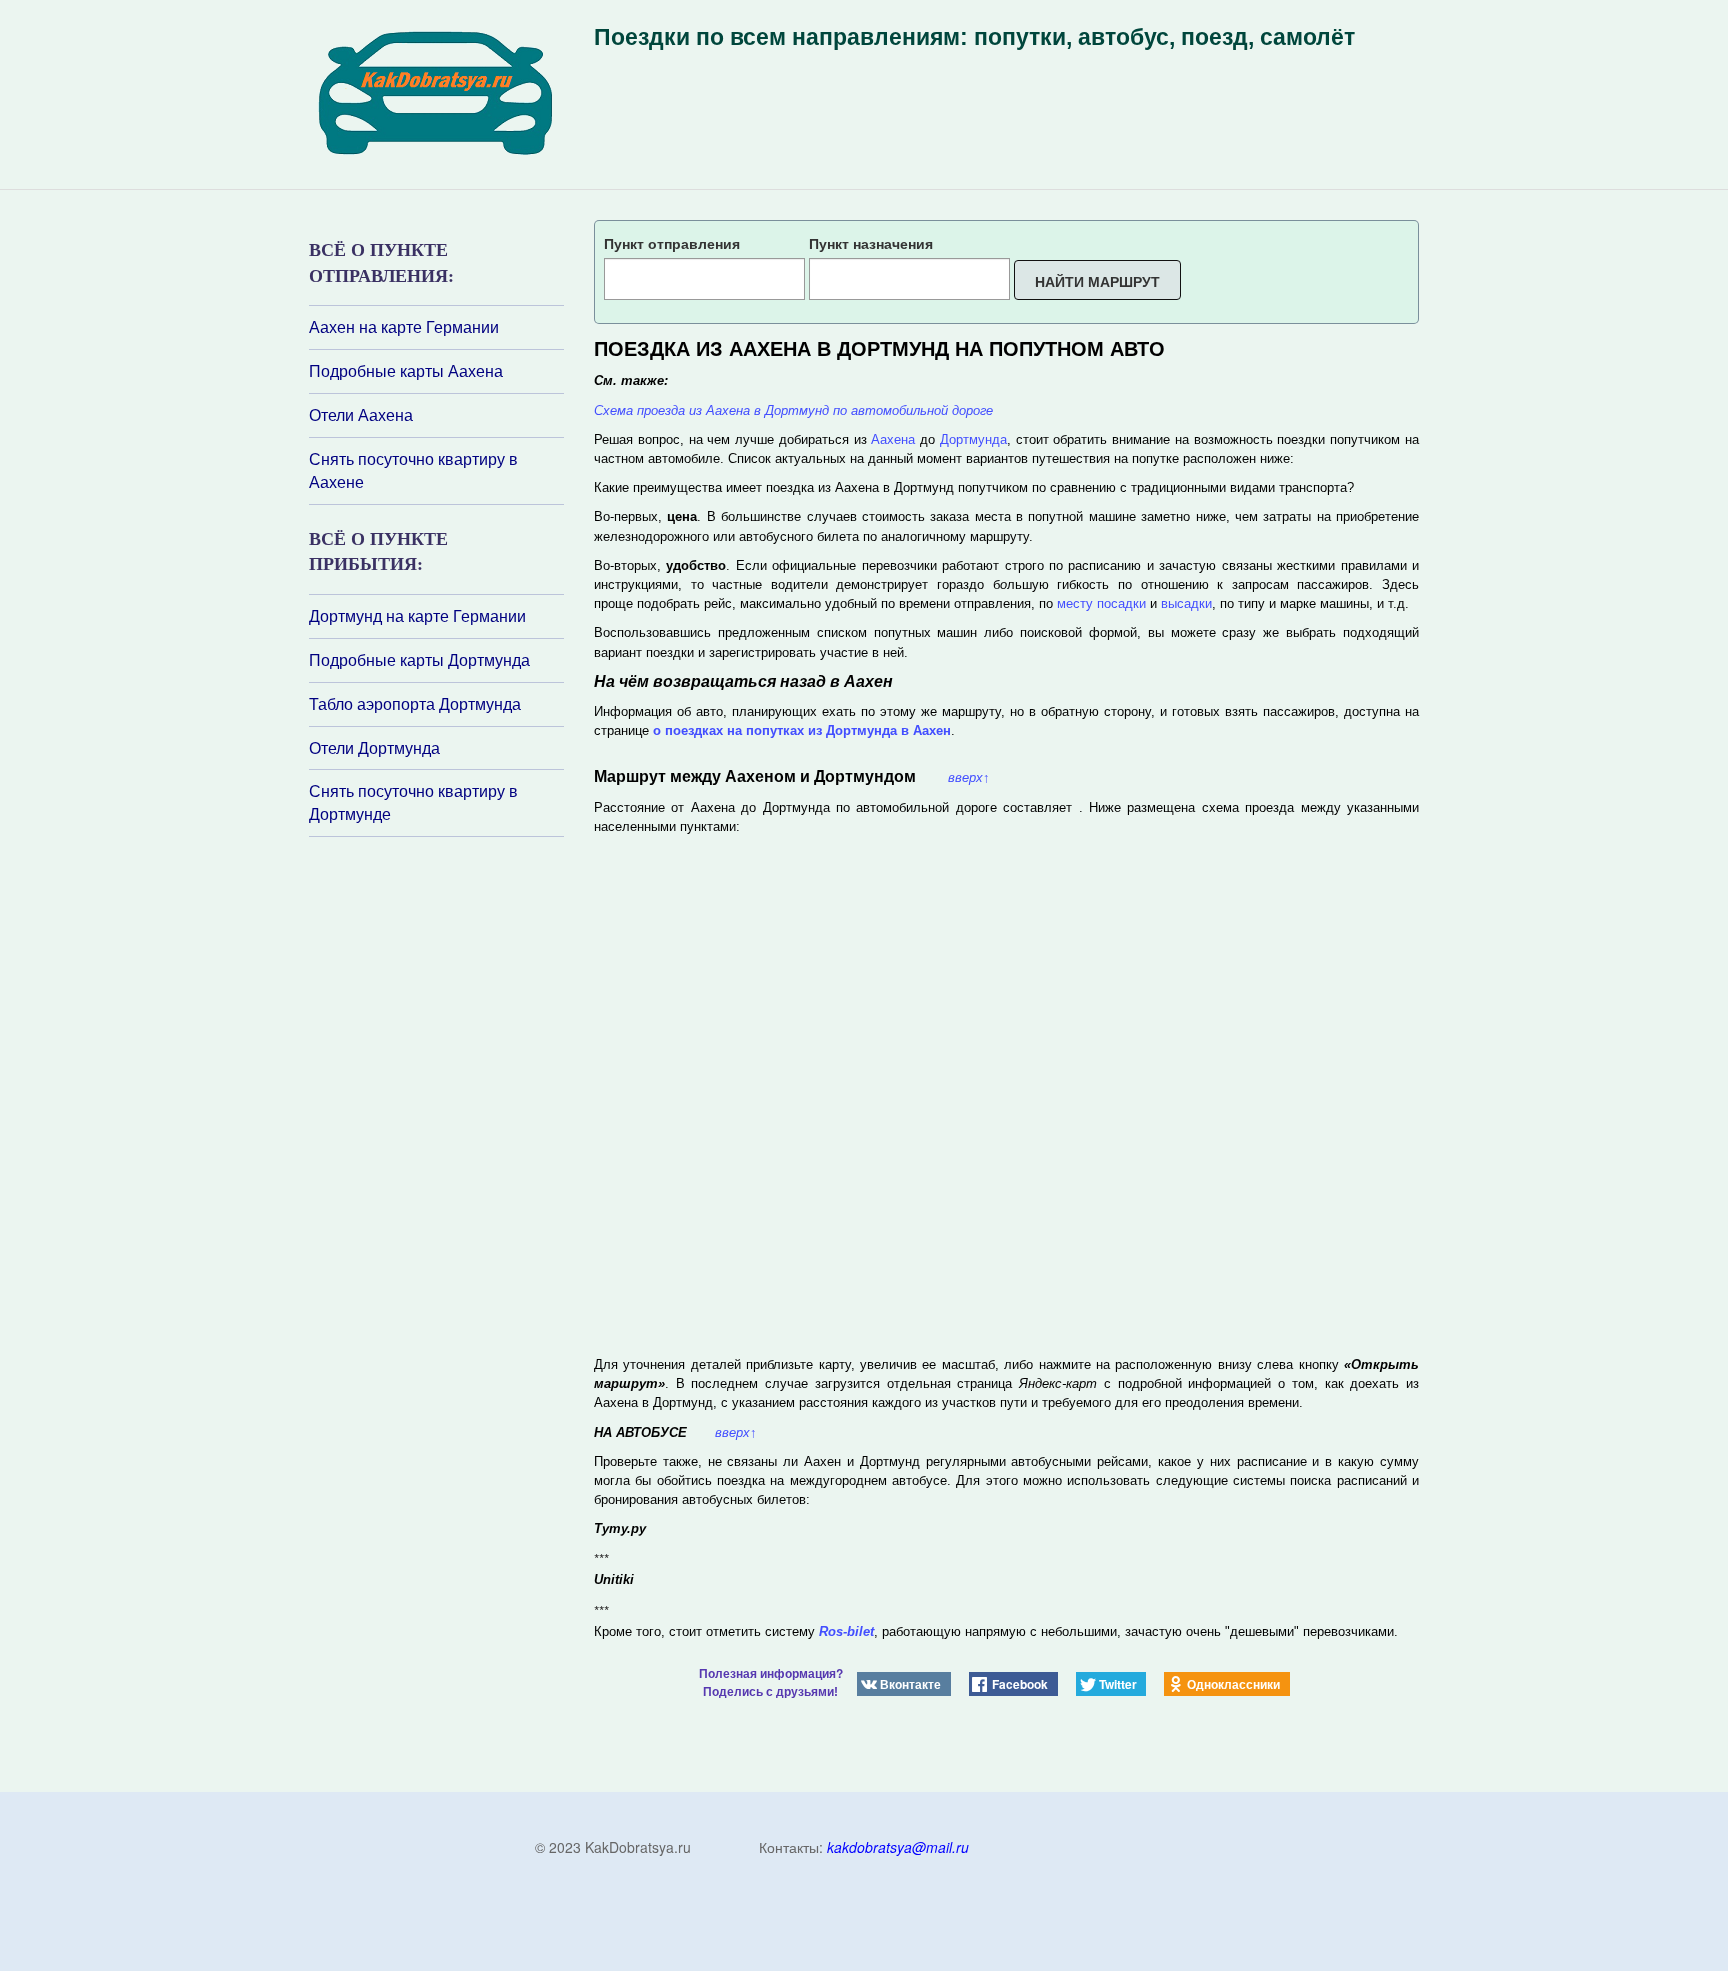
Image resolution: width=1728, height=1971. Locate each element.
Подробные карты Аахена (406, 371)
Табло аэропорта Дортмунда (415, 704)
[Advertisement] (429, 1103)
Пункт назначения (871, 243)
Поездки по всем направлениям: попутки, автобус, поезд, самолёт (974, 37)
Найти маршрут (1097, 281)
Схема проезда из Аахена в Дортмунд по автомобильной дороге (793, 410)
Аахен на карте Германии (404, 327)
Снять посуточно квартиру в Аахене (413, 470)
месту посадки (1101, 603)
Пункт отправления (672, 243)
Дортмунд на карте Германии (417, 616)
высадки (1186, 603)
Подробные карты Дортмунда (419, 660)
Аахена (893, 439)
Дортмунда (973, 439)
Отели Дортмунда (374, 748)
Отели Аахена (361, 415)
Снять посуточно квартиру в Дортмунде (413, 802)
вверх (969, 777)
